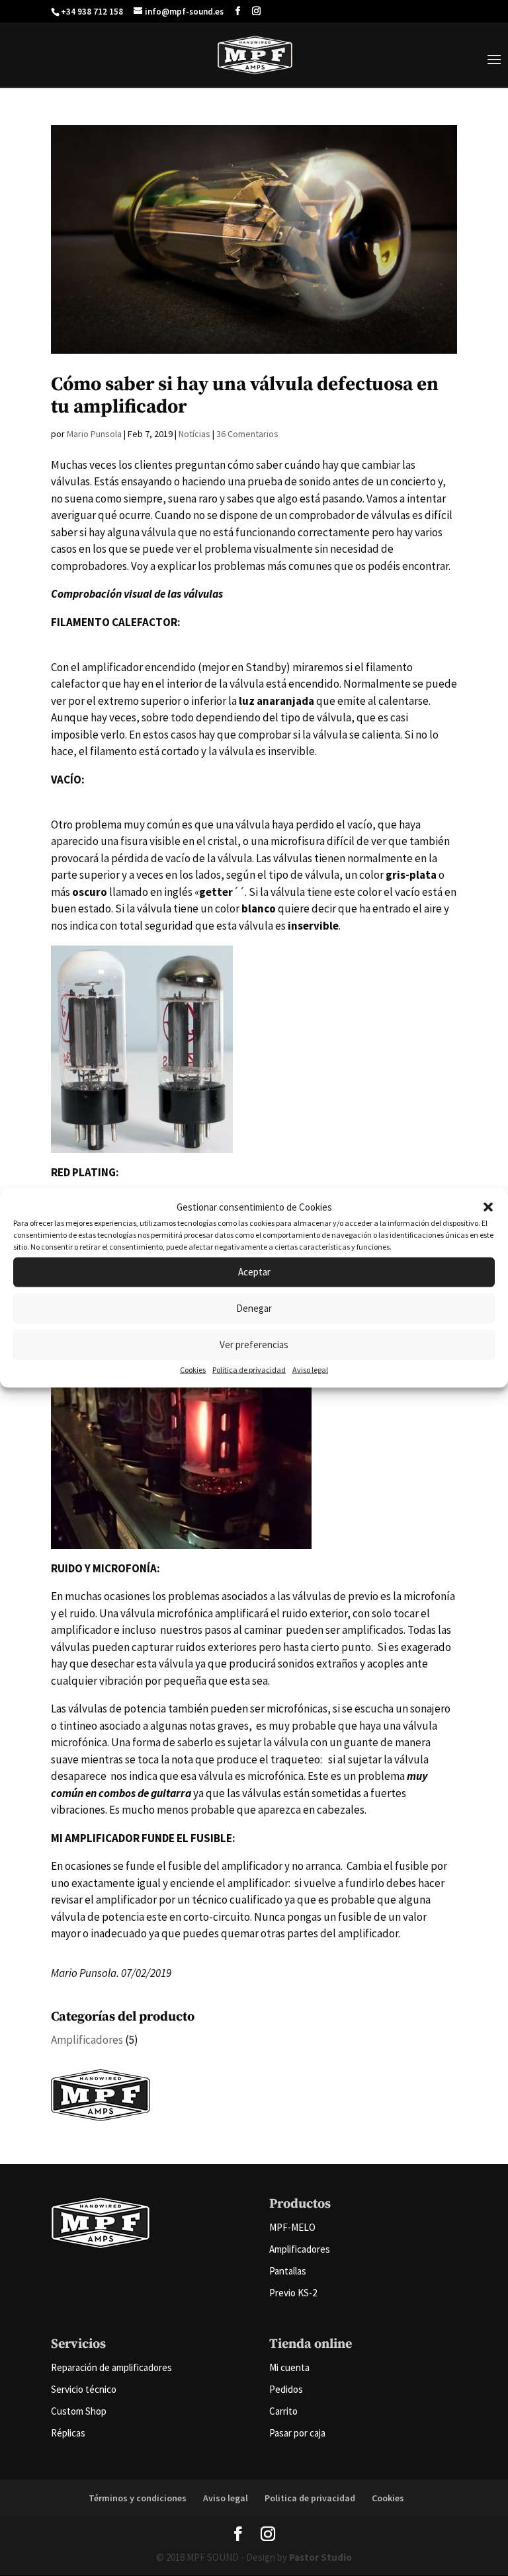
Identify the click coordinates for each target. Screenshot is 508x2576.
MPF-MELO (292, 2227)
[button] (488, 1207)
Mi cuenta (289, 2367)
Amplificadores (87, 2040)
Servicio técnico (84, 2389)
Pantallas (288, 2271)
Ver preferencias (254, 1345)
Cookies (193, 1369)
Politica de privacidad (249, 1369)
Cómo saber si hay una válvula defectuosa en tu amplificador (245, 396)
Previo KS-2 (293, 2293)
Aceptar (254, 1272)
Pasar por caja (297, 2433)
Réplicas (68, 2433)
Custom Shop (79, 2411)
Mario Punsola (94, 434)
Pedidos (286, 2389)
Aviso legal (310, 1369)
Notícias (194, 434)
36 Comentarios (247, 434)
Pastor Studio (320, 2557)
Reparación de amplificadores (111, 2367)
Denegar (254, 1308)
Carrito (283, 2411)
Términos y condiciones (138, 2498)
